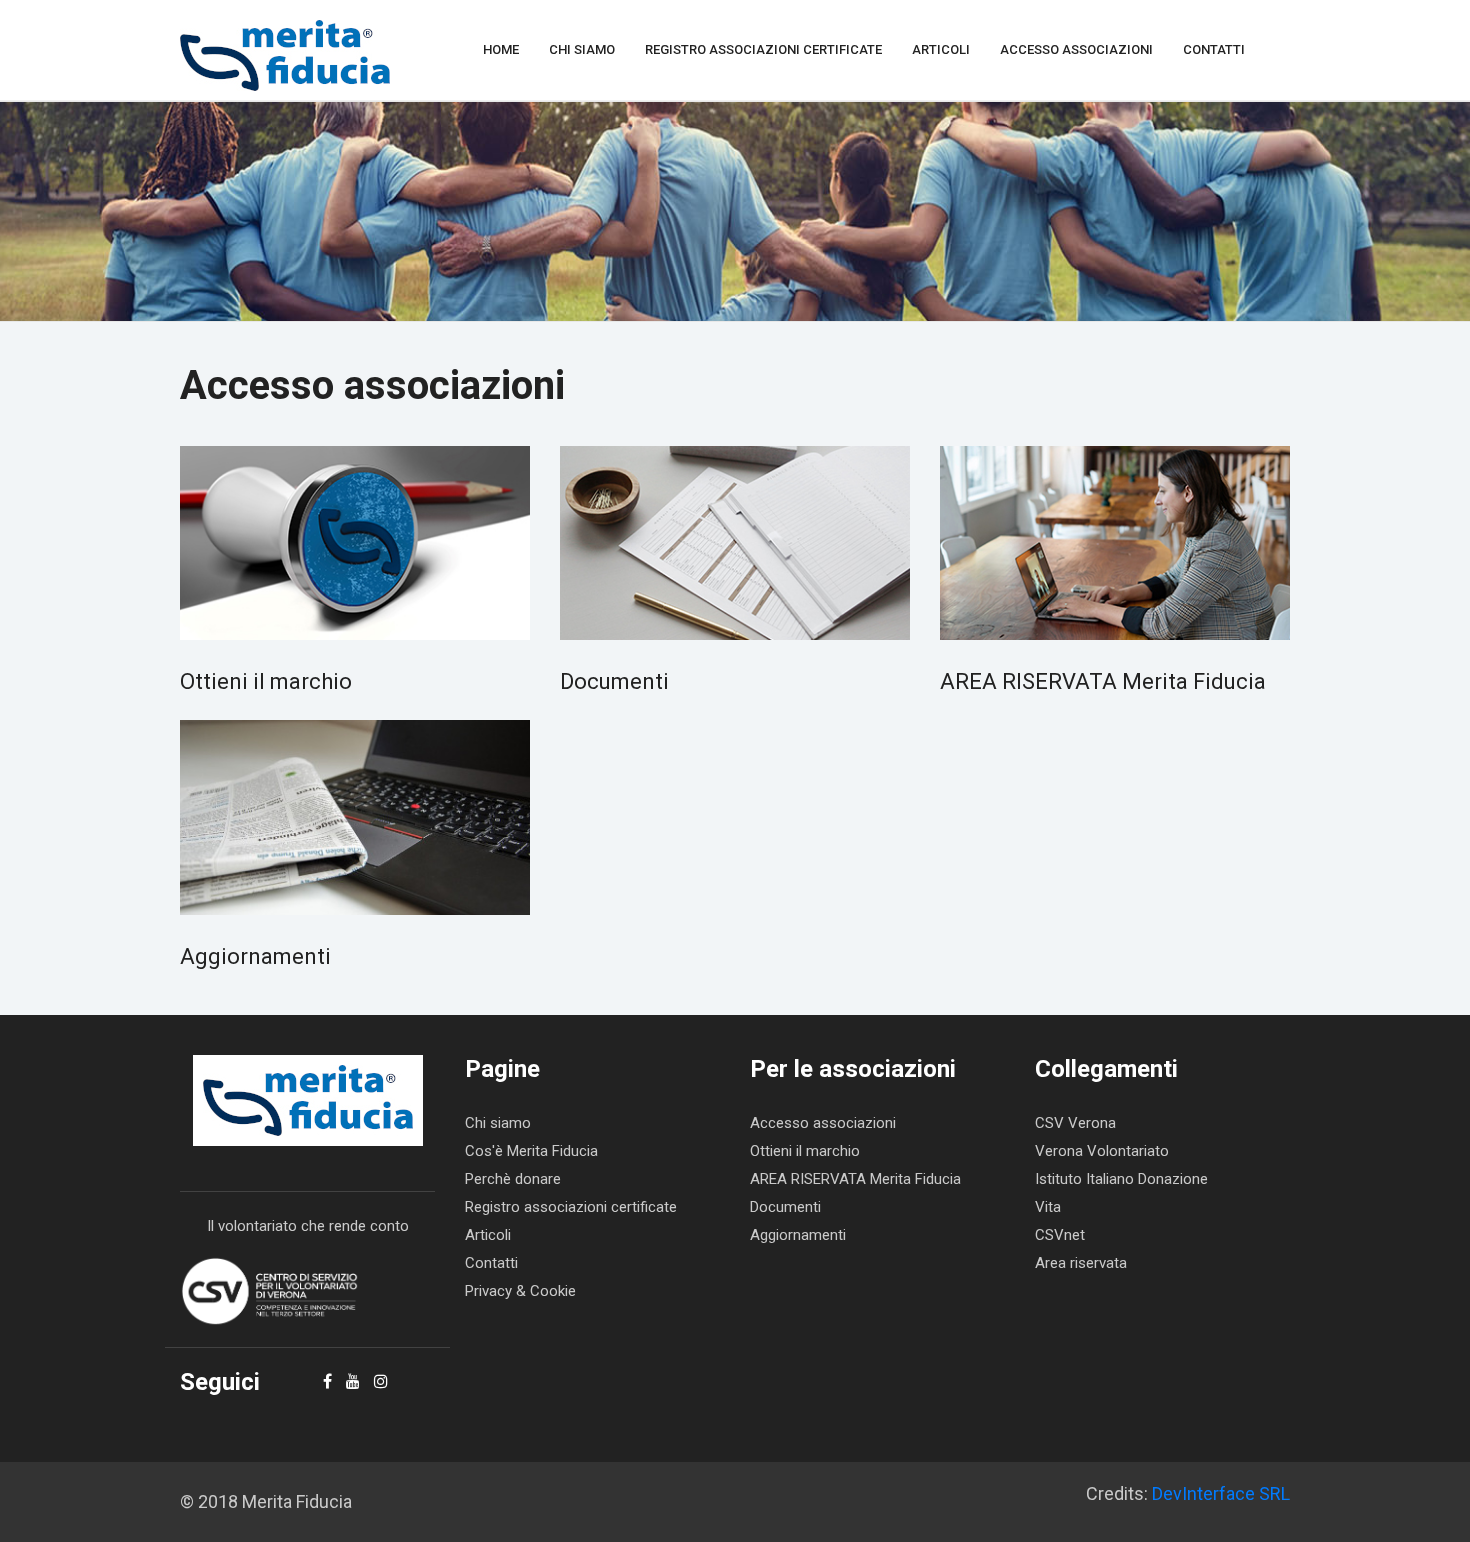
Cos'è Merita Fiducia (531, 1151)
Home (501, 49)
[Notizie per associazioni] (355, 817)
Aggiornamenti (255, 956)
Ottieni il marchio (266, 681)
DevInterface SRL (1221, 1493)
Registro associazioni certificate (763, 49)
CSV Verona (1075, 1123)
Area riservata (1081, 1263)
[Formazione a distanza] (1115, 543)
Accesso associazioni (1076, 49)
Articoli (941, 49)
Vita (1048, 1207)
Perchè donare (513, 1179)
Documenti (614, 681)
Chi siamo (582, 49)
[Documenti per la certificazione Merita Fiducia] (735, 543)
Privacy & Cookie (520, 1291)
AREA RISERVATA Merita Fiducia (1103, 681)
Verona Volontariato (1102, 1151)
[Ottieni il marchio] (355, 543)
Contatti (1214, 49)
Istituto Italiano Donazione (1121, 1179)
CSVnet (1060, 1235)
